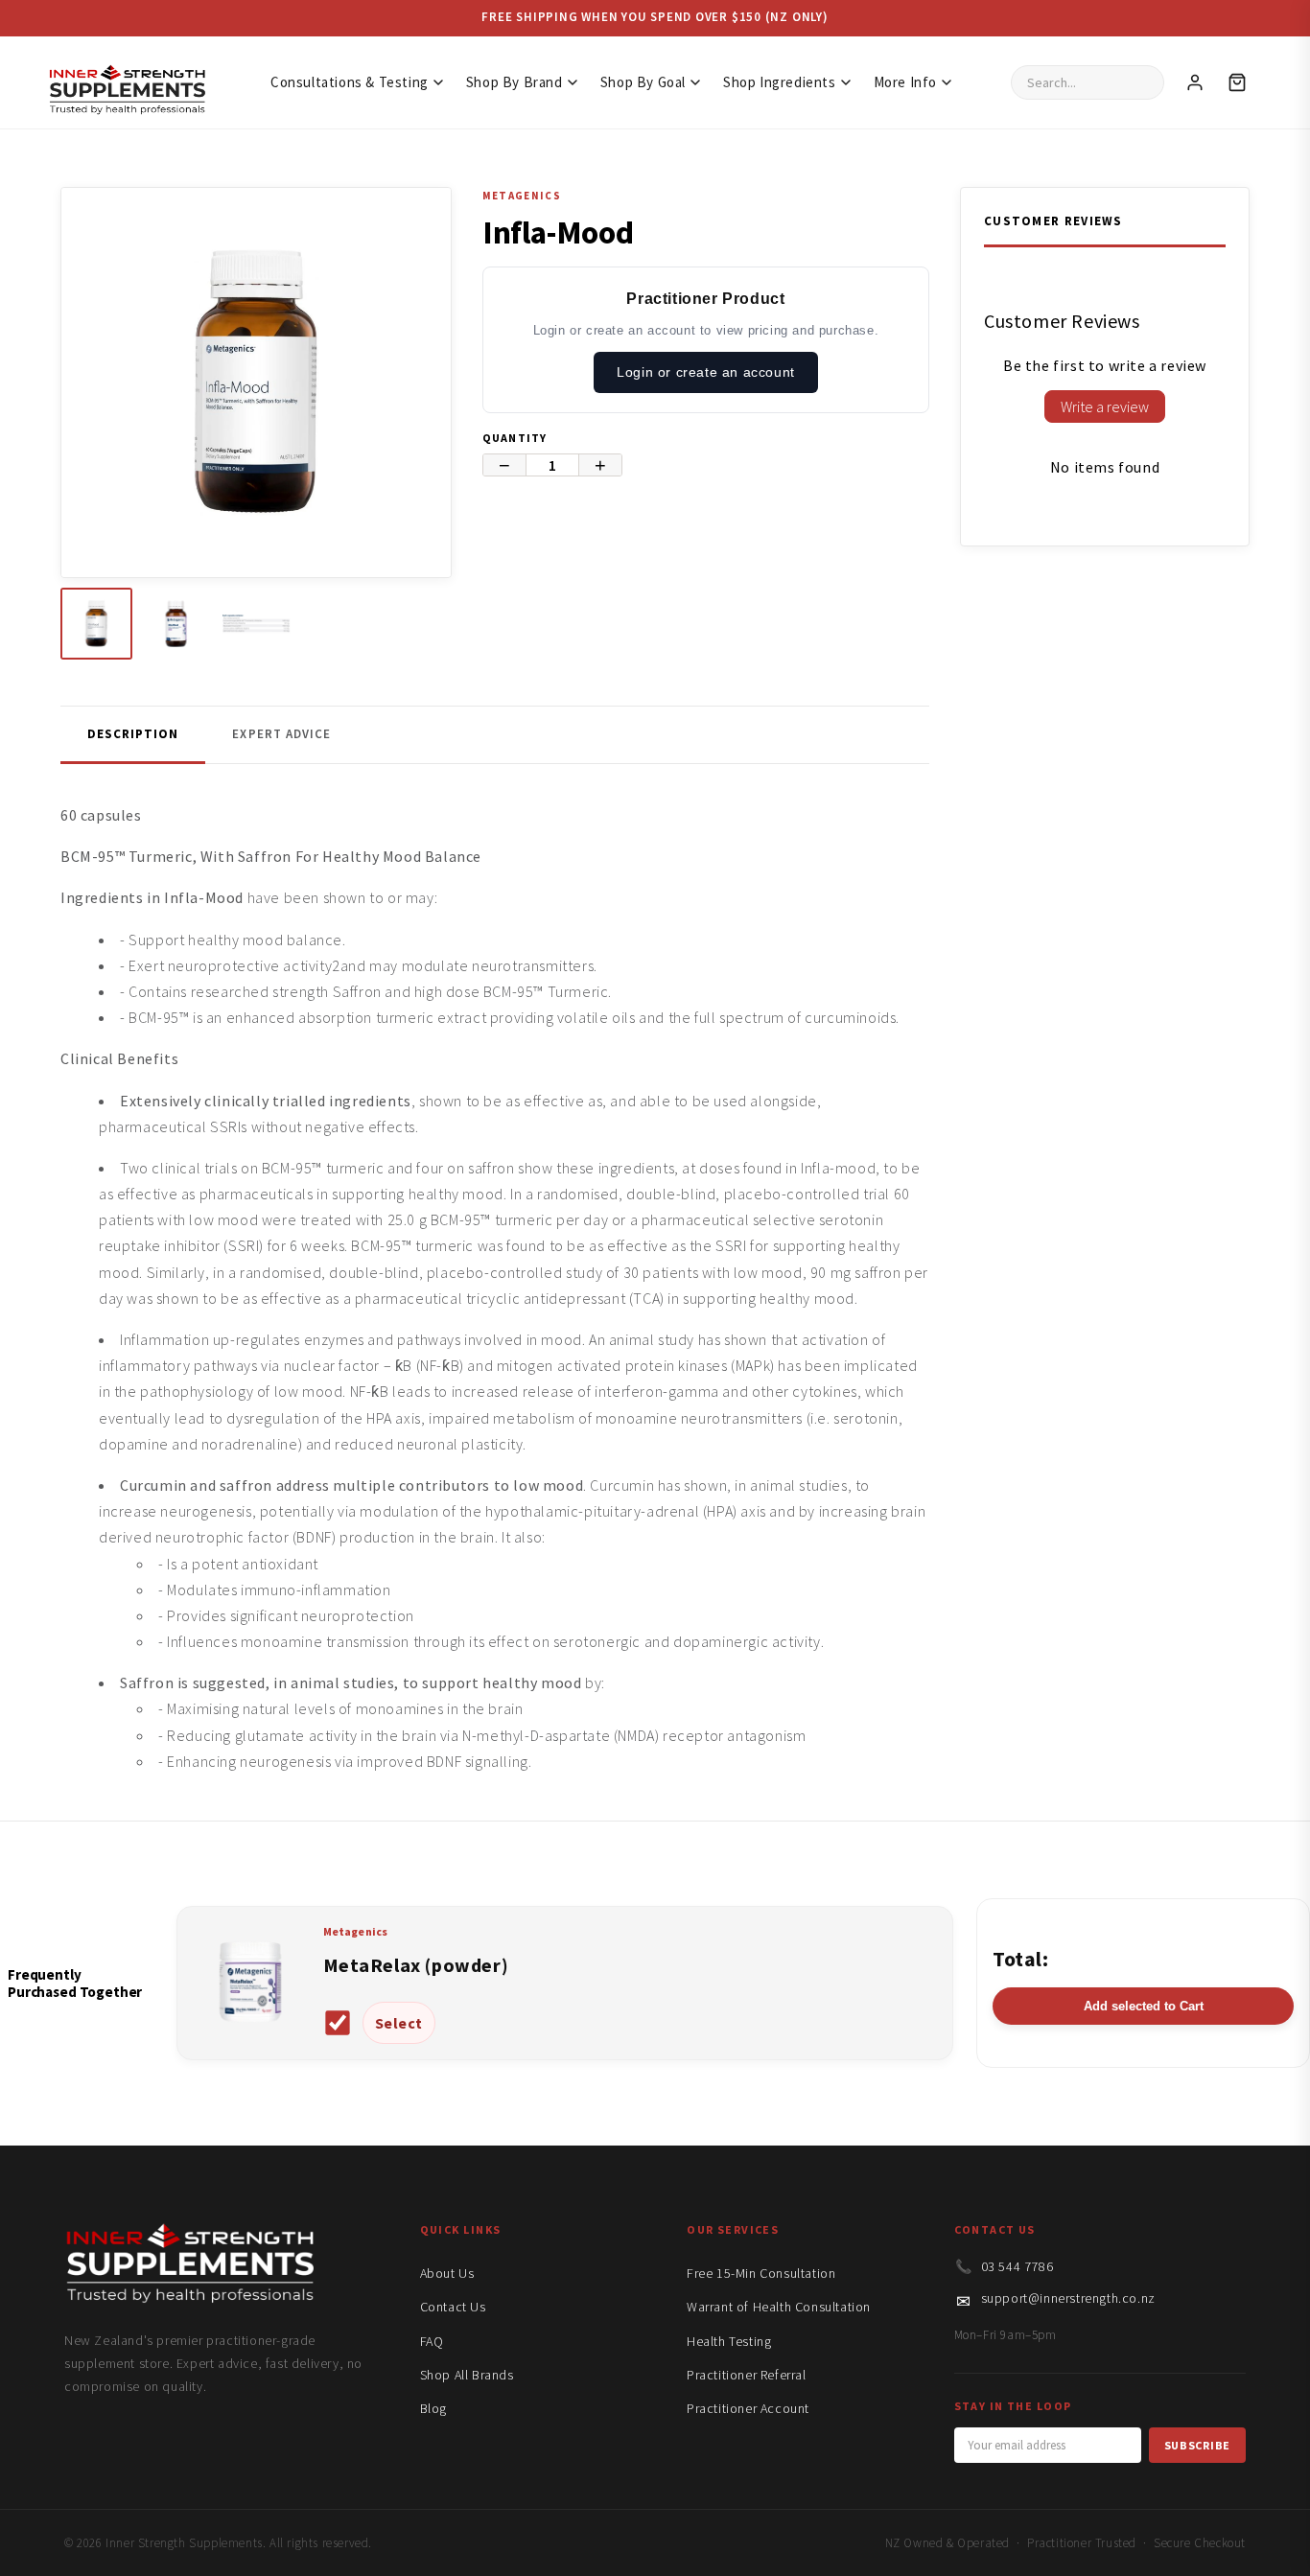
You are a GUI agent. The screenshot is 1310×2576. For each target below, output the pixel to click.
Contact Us (453, 2307)
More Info (905, 82)
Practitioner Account (748, 2408)
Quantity (515, 438)
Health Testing (729, 2341)
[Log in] (1195, 82)
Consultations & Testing (350, 82)
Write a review (1105, 406)
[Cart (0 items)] (1237, 82)
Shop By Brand (515, 82)
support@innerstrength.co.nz (1068, 2298)
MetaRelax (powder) (416, 1965)
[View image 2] (176, 624)
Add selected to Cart (1144, 2006)
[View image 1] (96, 624)
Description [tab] (133, 734)
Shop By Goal (643, 82)
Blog (433, 2408)
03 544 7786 (1018, 2266)
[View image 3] (256, 624)
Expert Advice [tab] (281, 734)
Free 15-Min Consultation (761, 2273)
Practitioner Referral (747, 2375)
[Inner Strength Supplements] (127, 83)
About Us (447, 2273)
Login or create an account (706, 372)
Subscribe (1197, 2445)
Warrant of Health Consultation (779, 2307)
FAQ (432, 2341)
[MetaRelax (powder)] (250, 2031)
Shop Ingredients (780, 82)
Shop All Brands (467, 2375)
